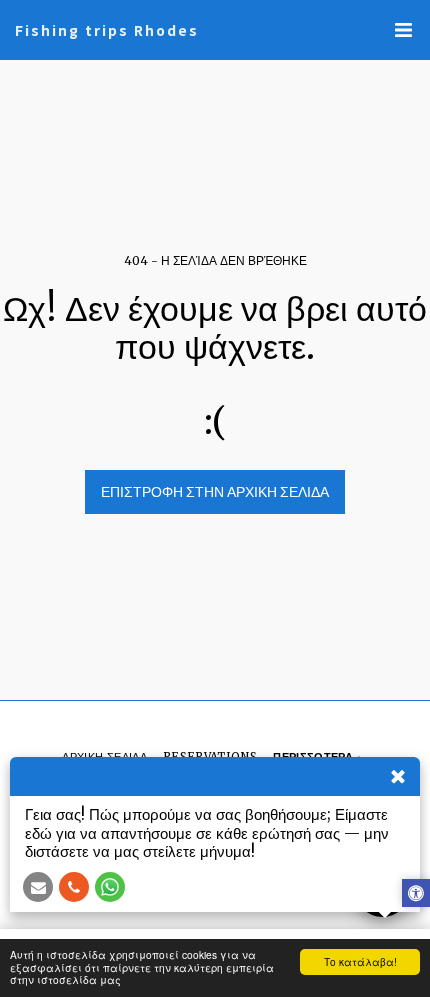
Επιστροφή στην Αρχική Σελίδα (215, 492)
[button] (403, 30)
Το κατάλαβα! (360, 961)
